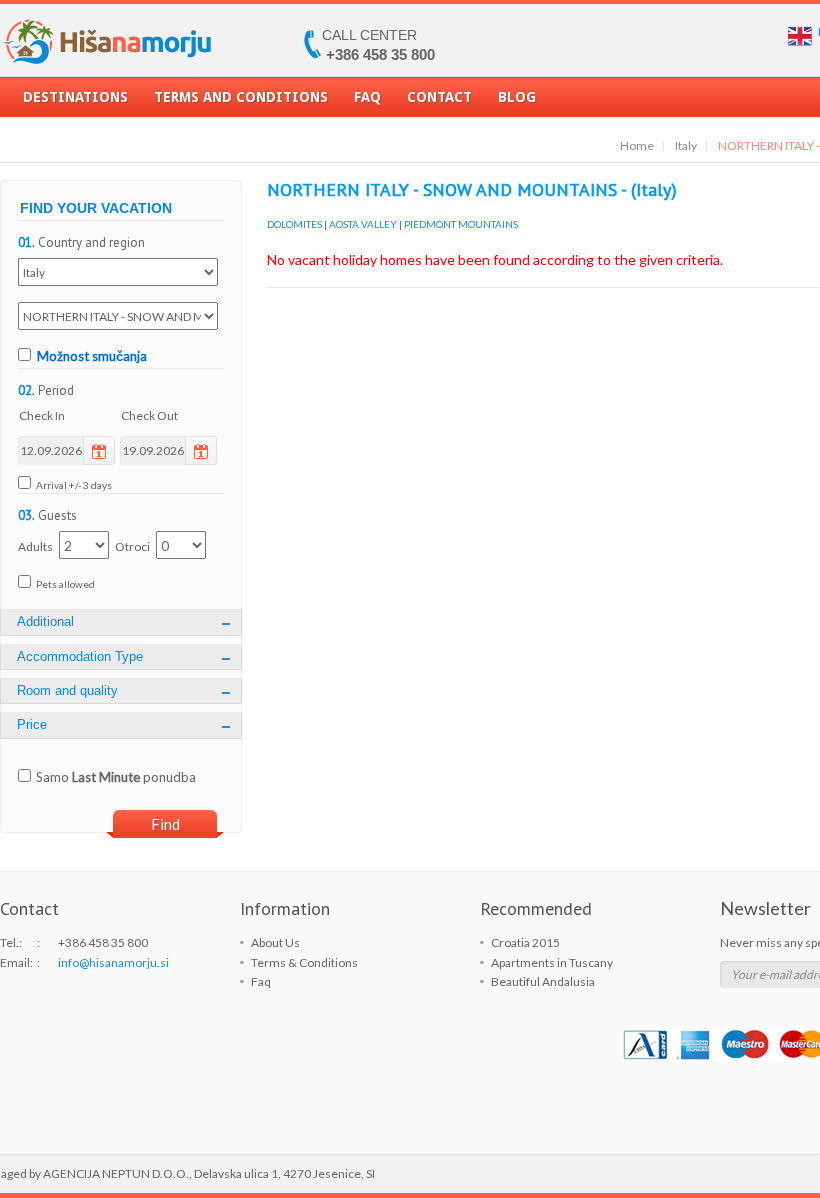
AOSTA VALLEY (363, 224)
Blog (517, 97)
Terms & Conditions (304, 962)
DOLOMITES (294, 224)
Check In (42, 415)
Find (165, 824)
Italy (686, 145)
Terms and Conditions (241, 97)
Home (637, 145)
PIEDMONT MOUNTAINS (461, 224)
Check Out (149, 415)
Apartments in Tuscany (552, 962)
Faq (367, 97)
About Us (275, 942)
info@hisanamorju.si (113, 962)
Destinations (75, 97)
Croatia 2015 (525, 942)
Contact (439, 97)
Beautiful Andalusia (543, 981)
